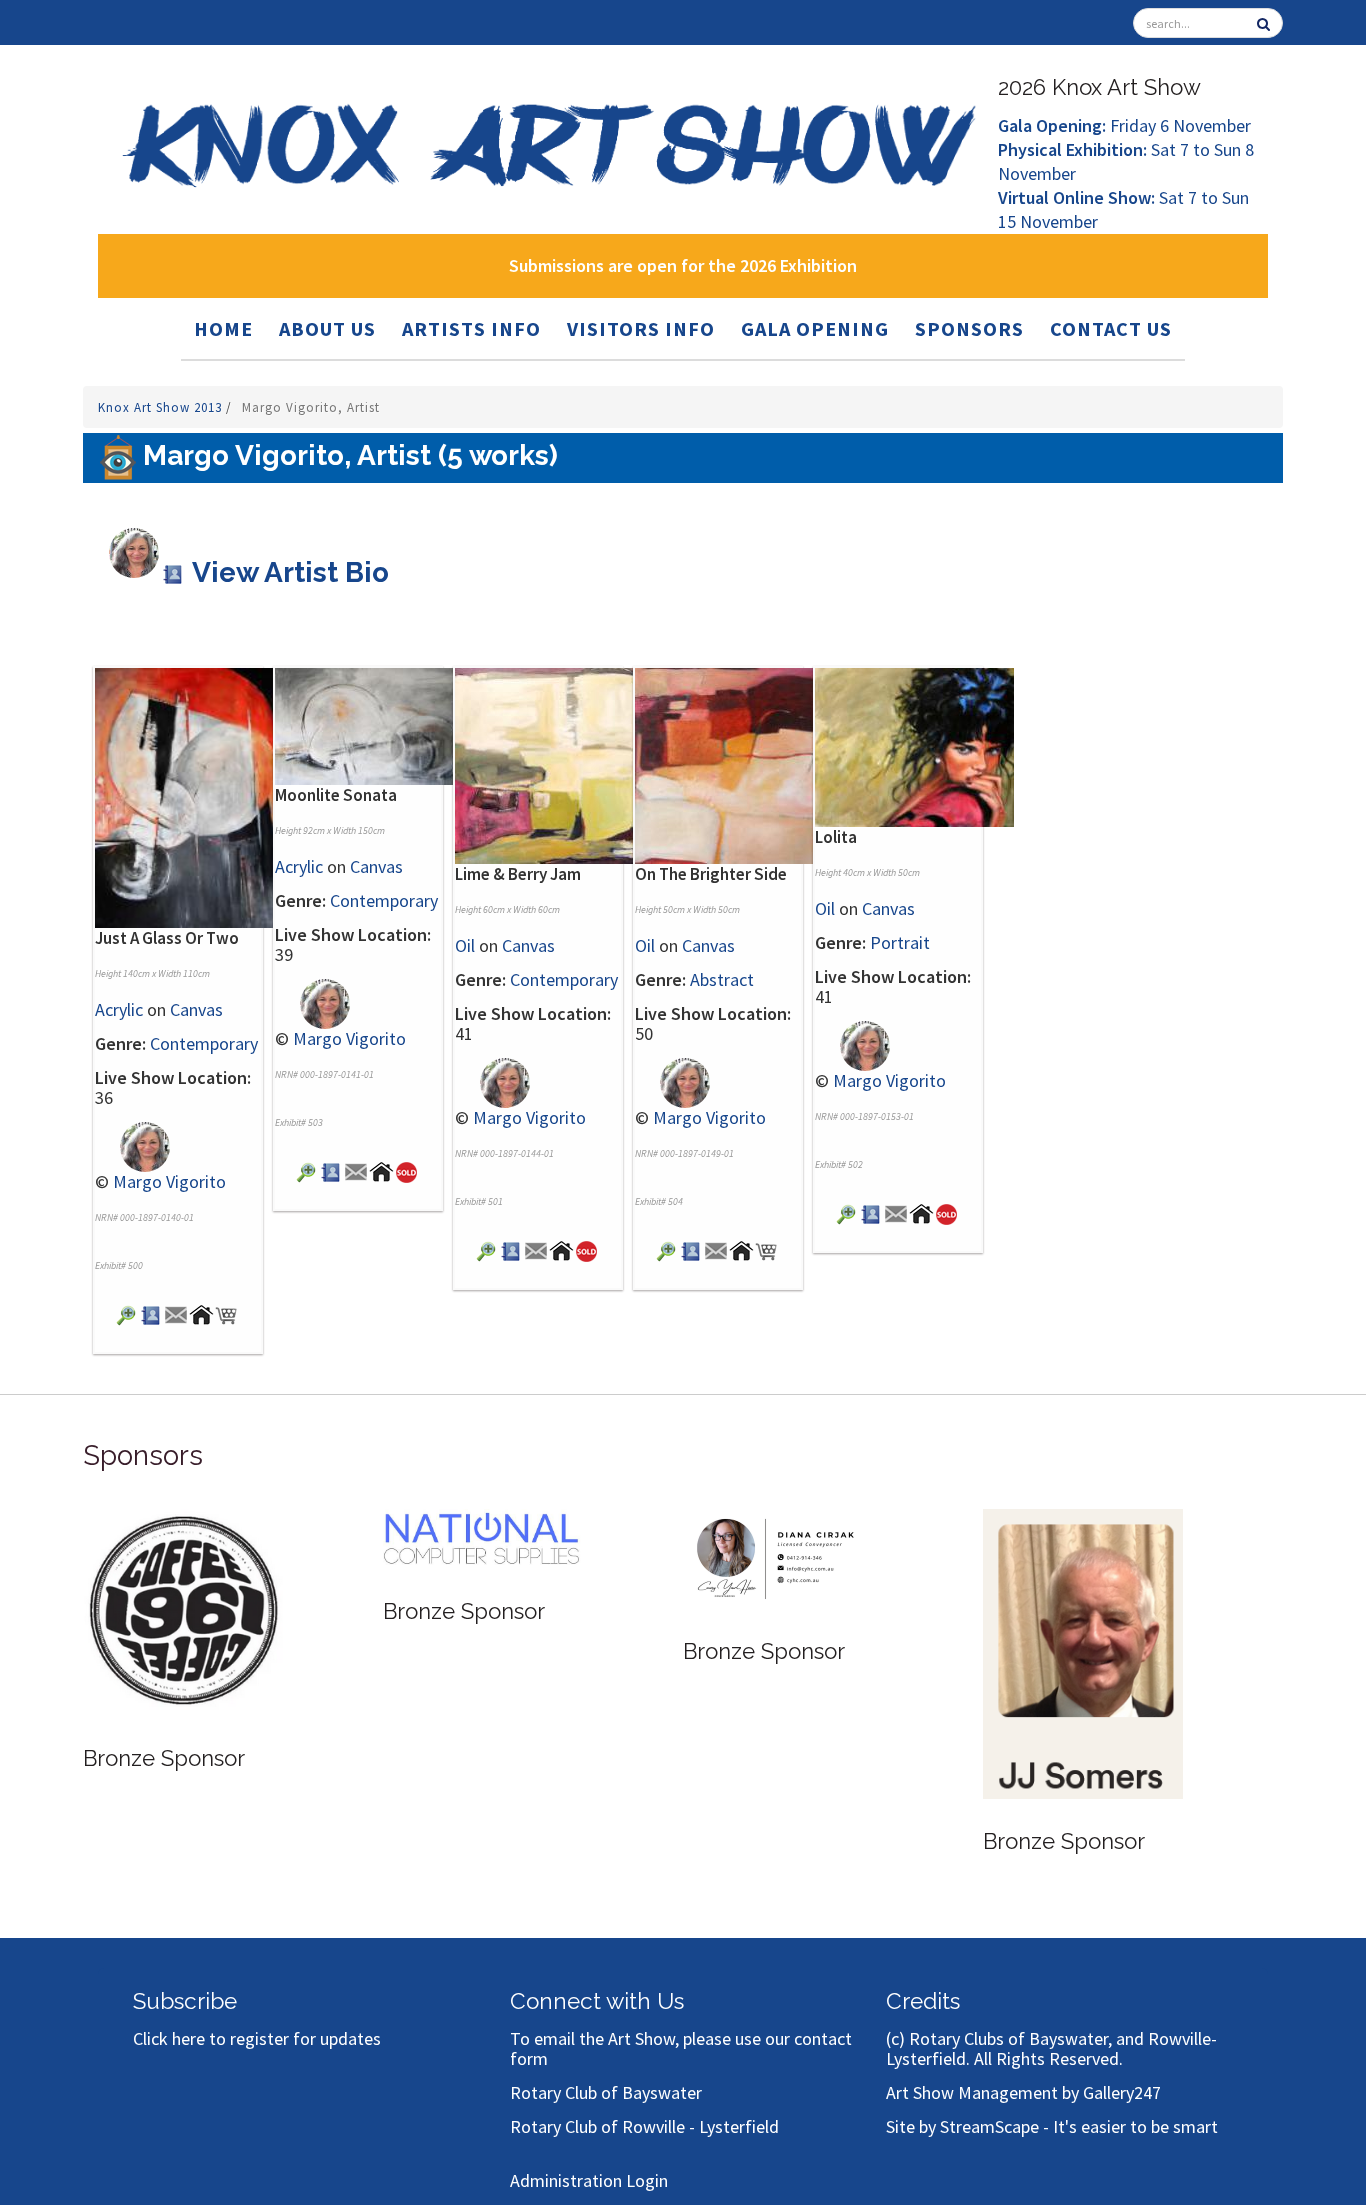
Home (223, 328)
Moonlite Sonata (336, 795)
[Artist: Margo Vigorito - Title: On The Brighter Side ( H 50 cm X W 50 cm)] (734, 763)
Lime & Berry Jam (518, 874)
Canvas (196, 1009)
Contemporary (204, 1043)
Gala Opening (815, 328)
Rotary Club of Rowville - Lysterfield (644, 2126)
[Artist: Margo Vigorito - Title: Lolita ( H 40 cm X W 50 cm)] (914, 745)
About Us (327, 328)
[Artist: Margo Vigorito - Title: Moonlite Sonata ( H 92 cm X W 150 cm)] (374, 724)
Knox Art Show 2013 (162, 407)
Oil (465, 945)
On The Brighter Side (711, 874)
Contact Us (1111, 328)
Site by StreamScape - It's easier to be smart (1052, 2126)
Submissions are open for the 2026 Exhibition (683, 265)
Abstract (722, 979)
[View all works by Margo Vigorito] (132, 1145)
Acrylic (119, 1009)
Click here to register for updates (257, 2038)
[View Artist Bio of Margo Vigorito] (151, 1313)
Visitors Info (641, 328)
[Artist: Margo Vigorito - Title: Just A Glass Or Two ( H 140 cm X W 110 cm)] (194, 795)
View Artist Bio (287, 572)
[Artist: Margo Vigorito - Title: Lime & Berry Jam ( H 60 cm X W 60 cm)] (554, 763)
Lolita (836, 837)
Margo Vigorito (169, 1181)
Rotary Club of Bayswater (606, 2092)
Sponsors (969, 328)
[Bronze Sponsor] (183, 1610)
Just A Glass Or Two (167, 938)
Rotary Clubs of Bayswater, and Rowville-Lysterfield (1051, 2048)
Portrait (900, 942)
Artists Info (471, 328)
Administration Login (589, 2180)
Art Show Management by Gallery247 (1023, 2092)
